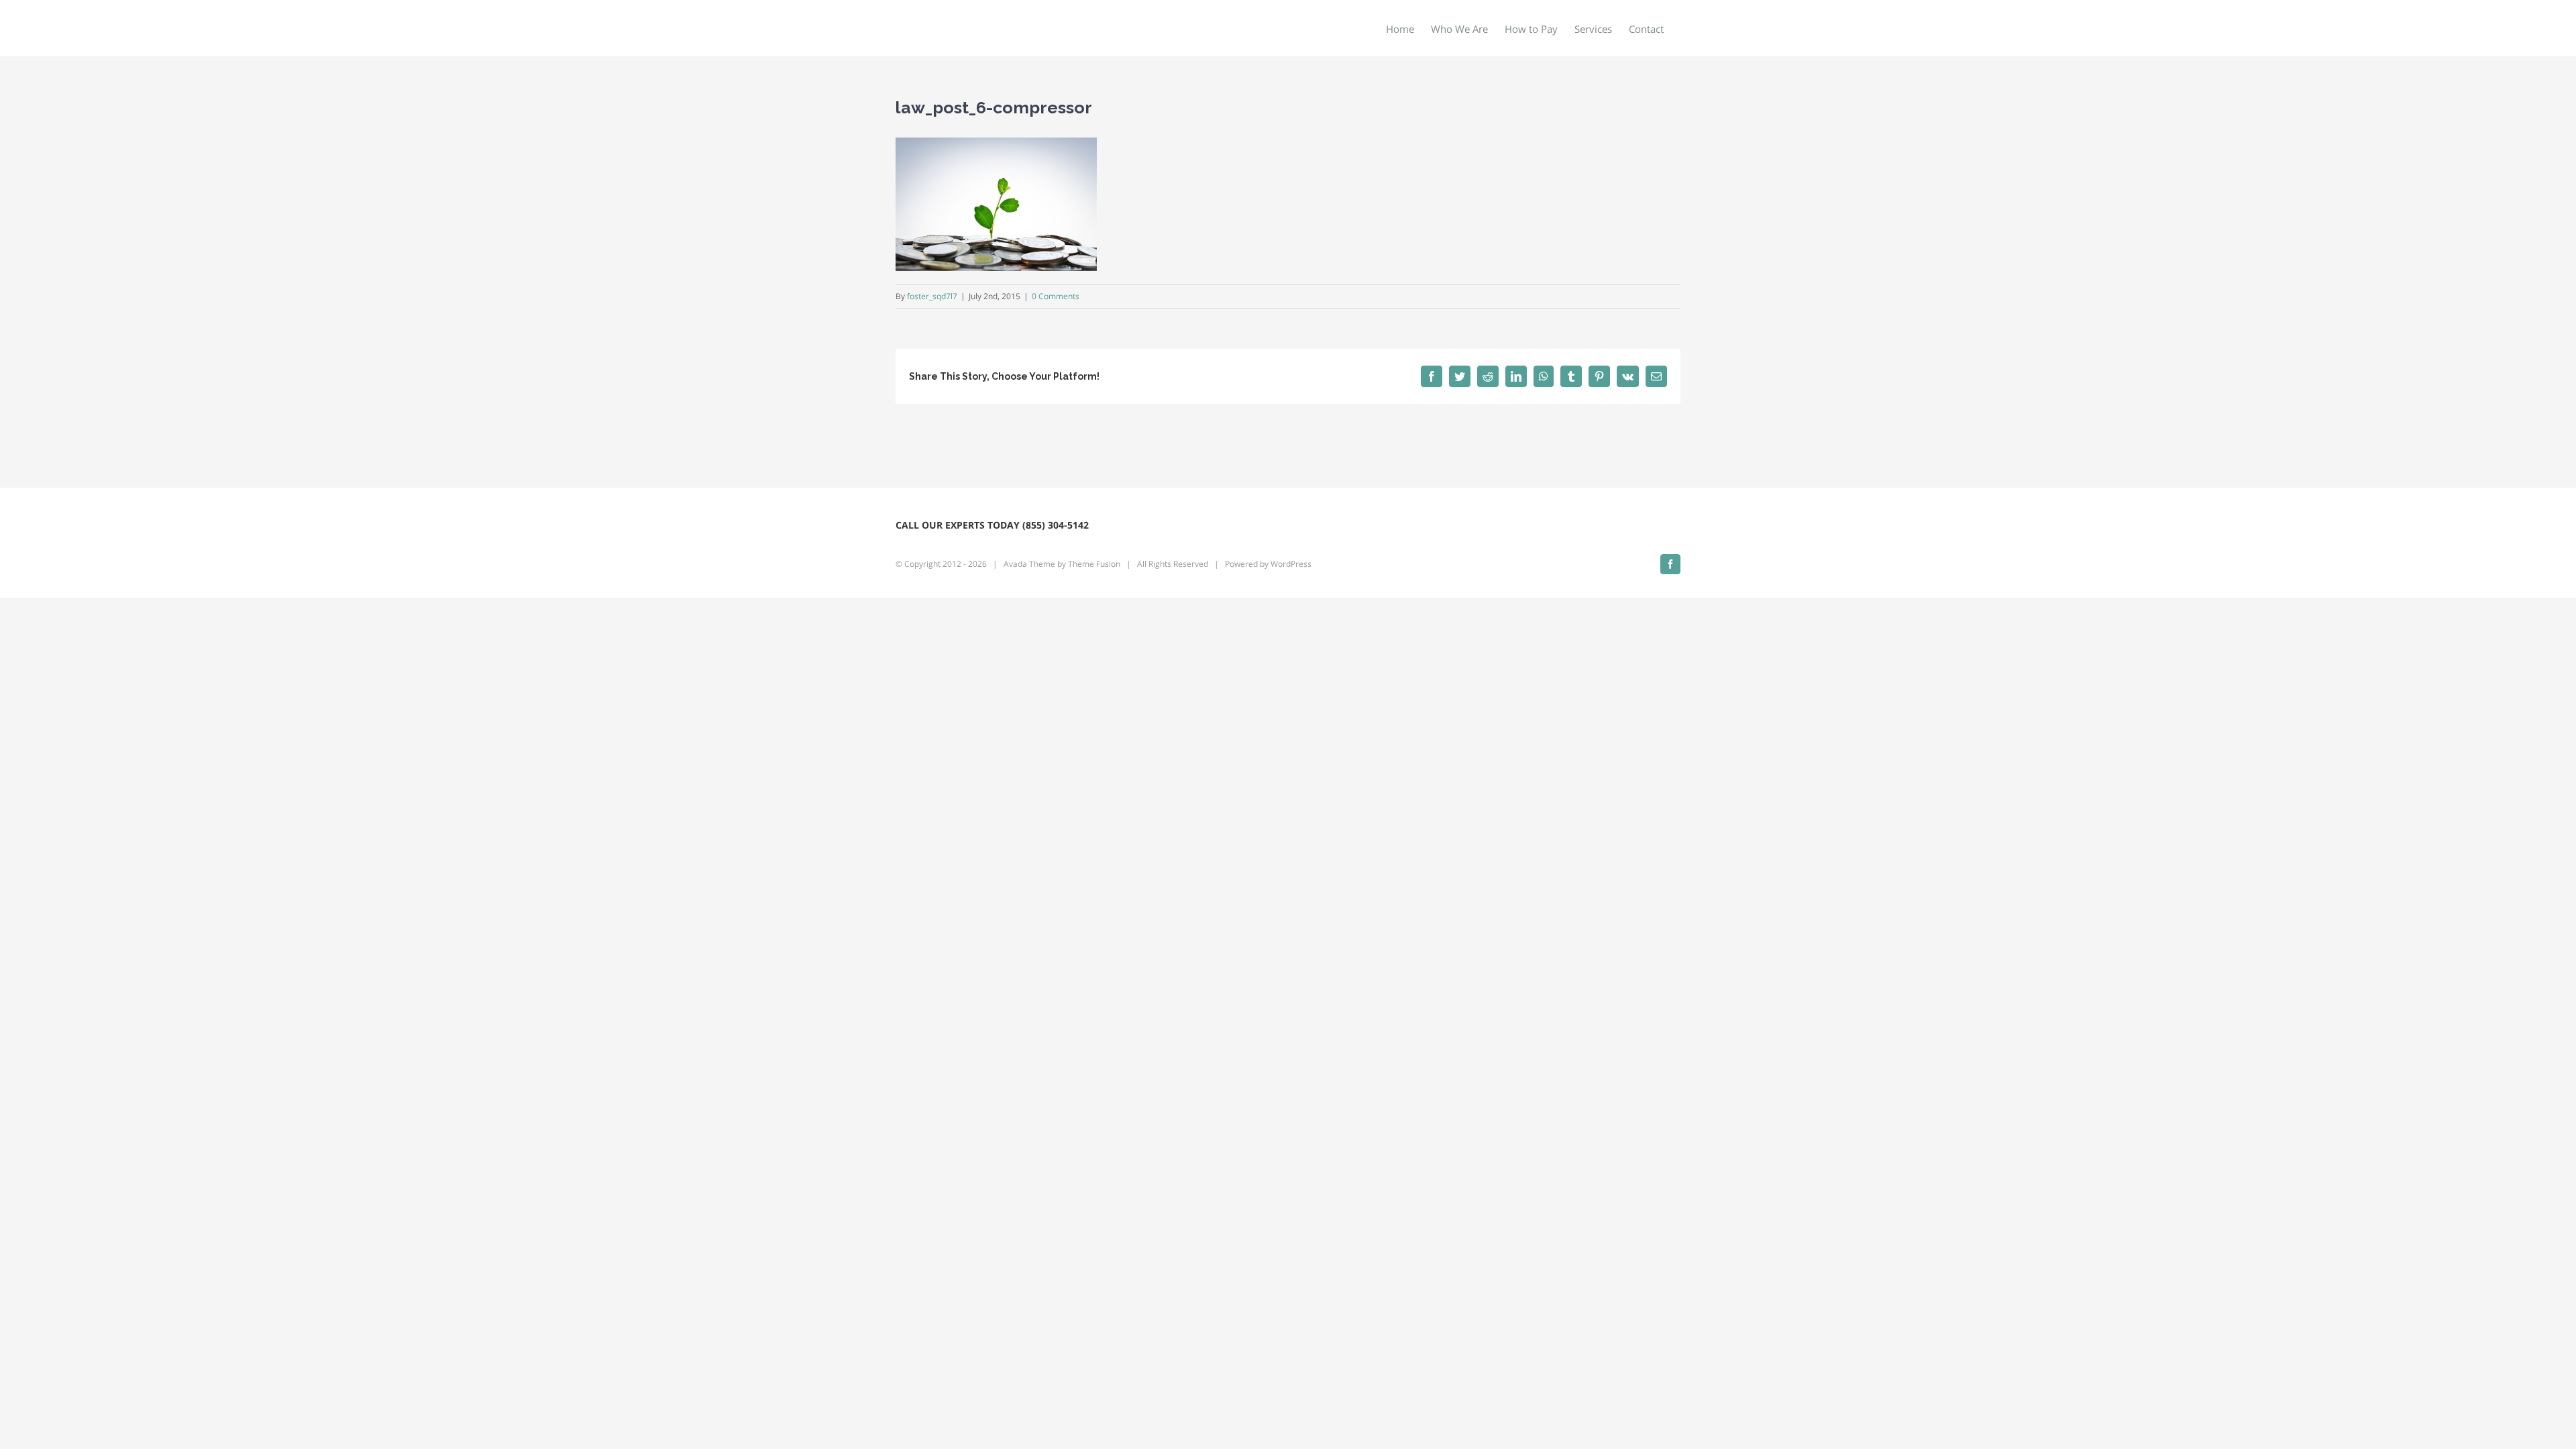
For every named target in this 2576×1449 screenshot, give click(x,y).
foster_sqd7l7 (932, 296)
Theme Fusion (1094, 564)
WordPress (1291, 564)
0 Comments (1056, 296)
